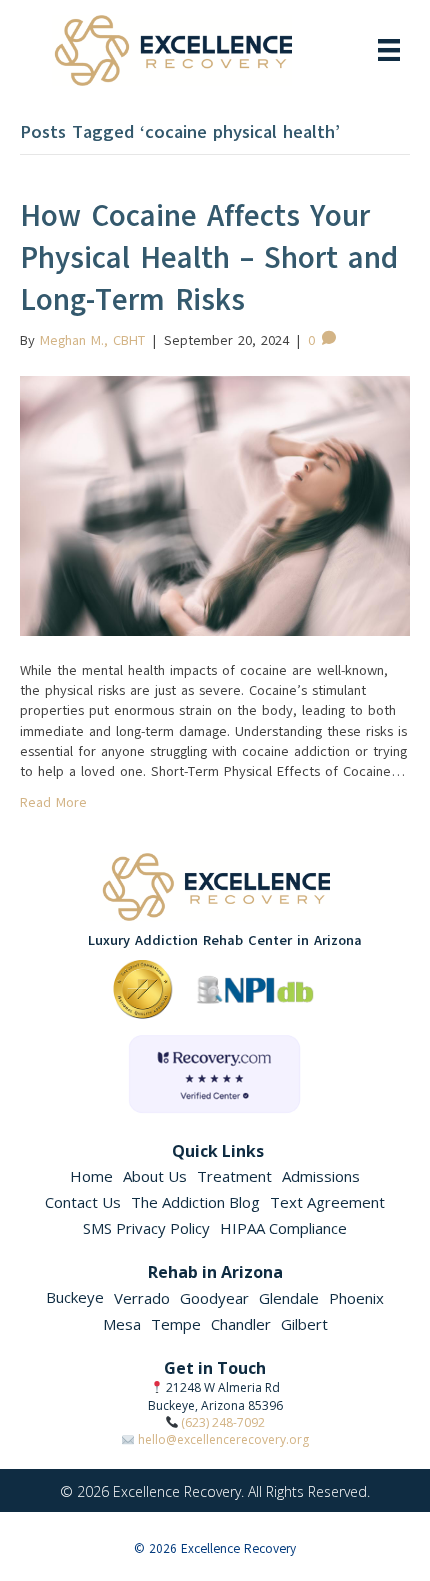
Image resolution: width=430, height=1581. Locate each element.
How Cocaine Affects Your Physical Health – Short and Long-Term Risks (209, 257)
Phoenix (356, 1298)
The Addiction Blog (195, 1202)
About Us (155, 1176)
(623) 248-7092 (223, 1422)
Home (91, 1176)
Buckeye (75, 1297)
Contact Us (83, 1202)
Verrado (142, 1298)
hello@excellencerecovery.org (223, 1439)
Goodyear (214, 1298)
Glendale (289, 1298)
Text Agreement (327, 1202)
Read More (53, 802)
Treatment (234, 1176)
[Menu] (389, 50)
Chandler (241, 1324)
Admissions (321, 1176)
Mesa (122, 1324)
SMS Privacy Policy (146, 1228)
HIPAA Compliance (283, 1228)
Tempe (176, 1324)
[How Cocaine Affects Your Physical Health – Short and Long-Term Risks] (215, 504)
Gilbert (304, 1324)
